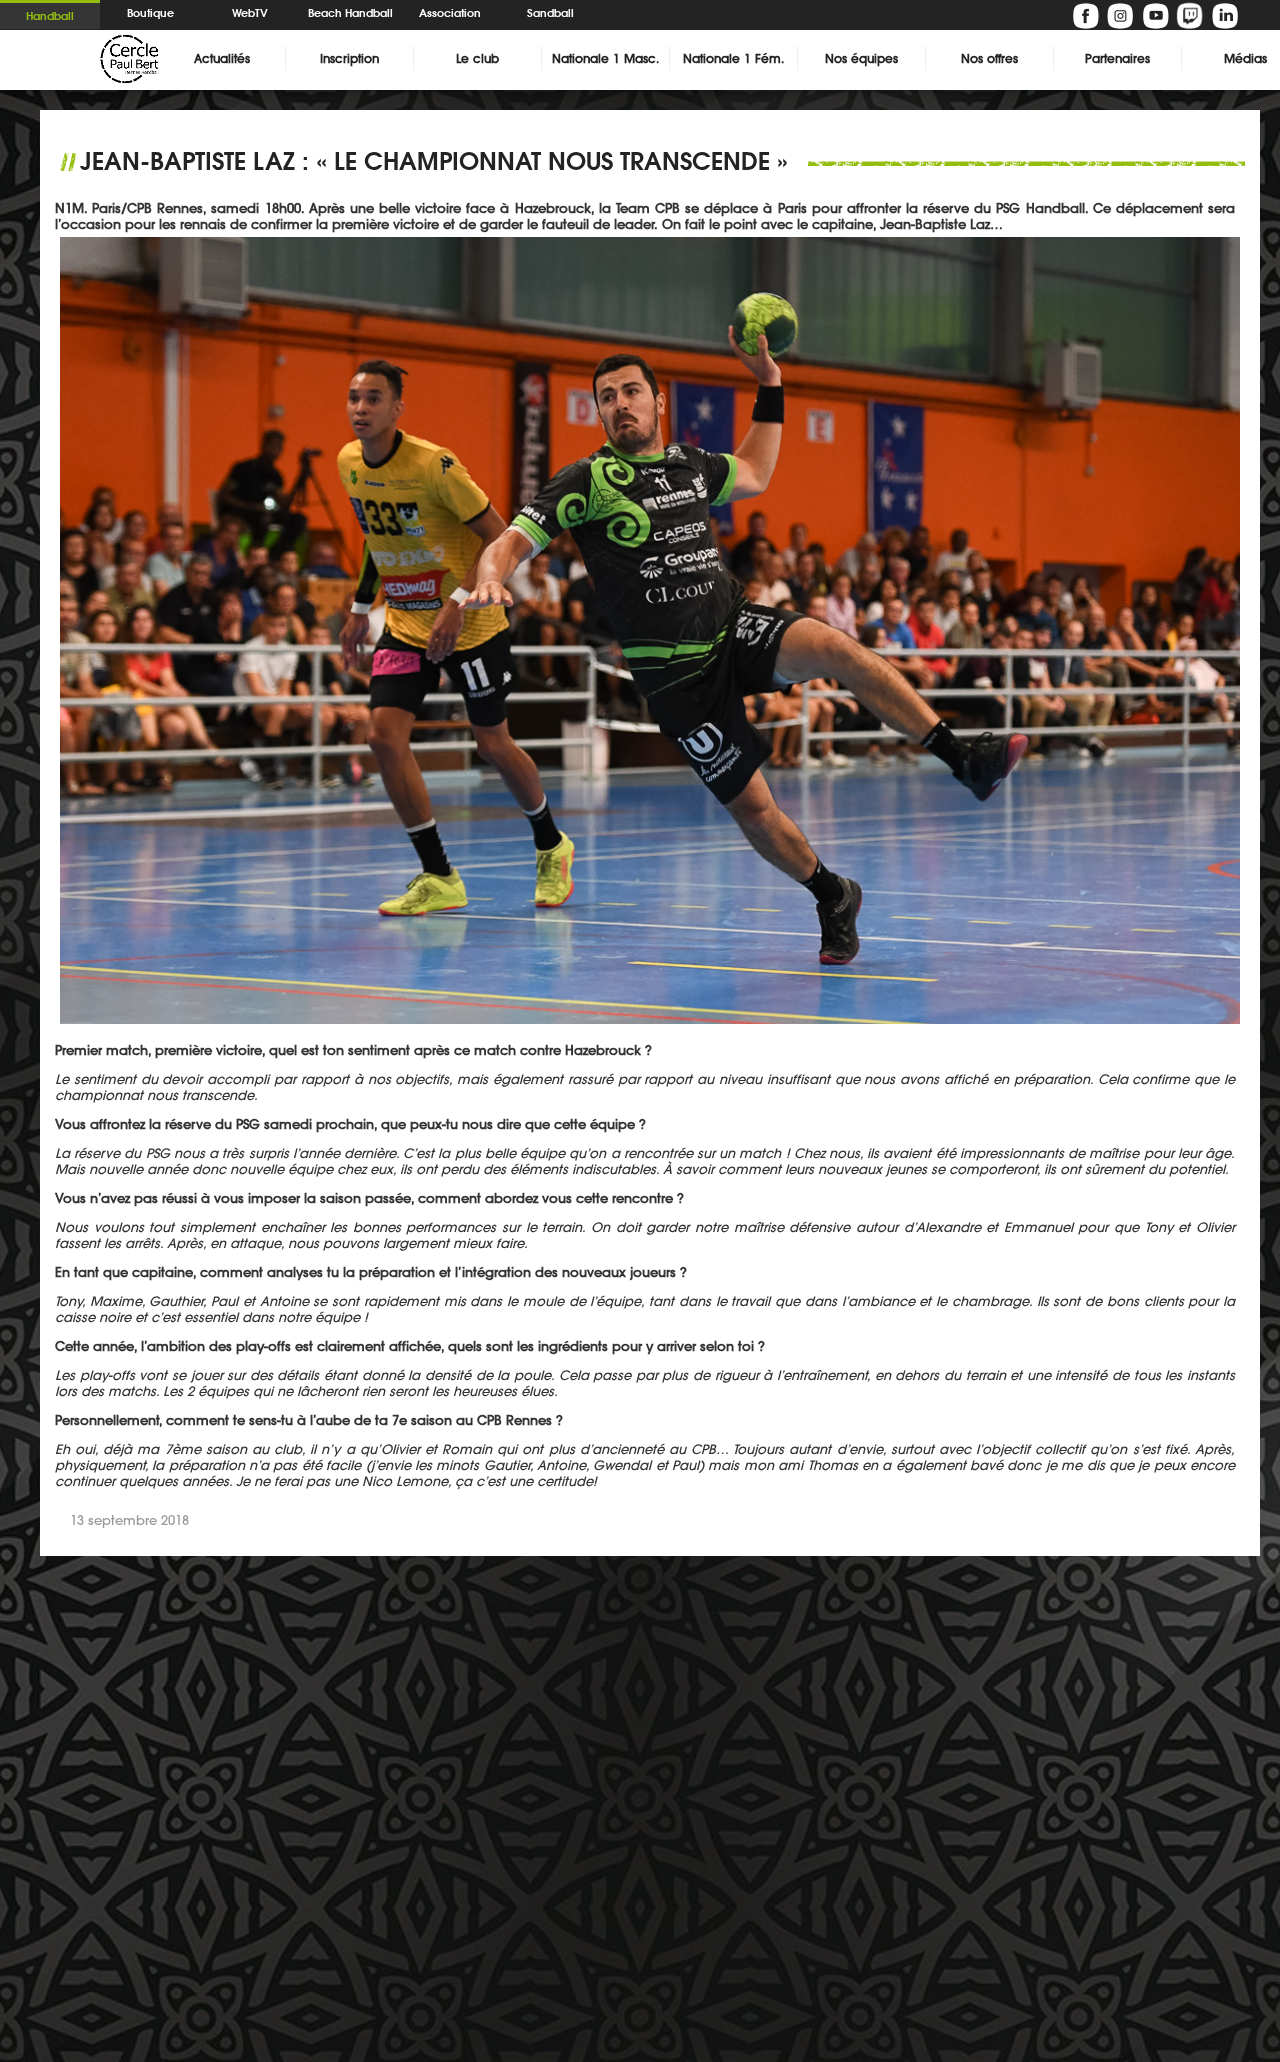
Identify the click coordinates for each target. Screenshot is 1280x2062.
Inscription (349, 58)
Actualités (222, 58)
